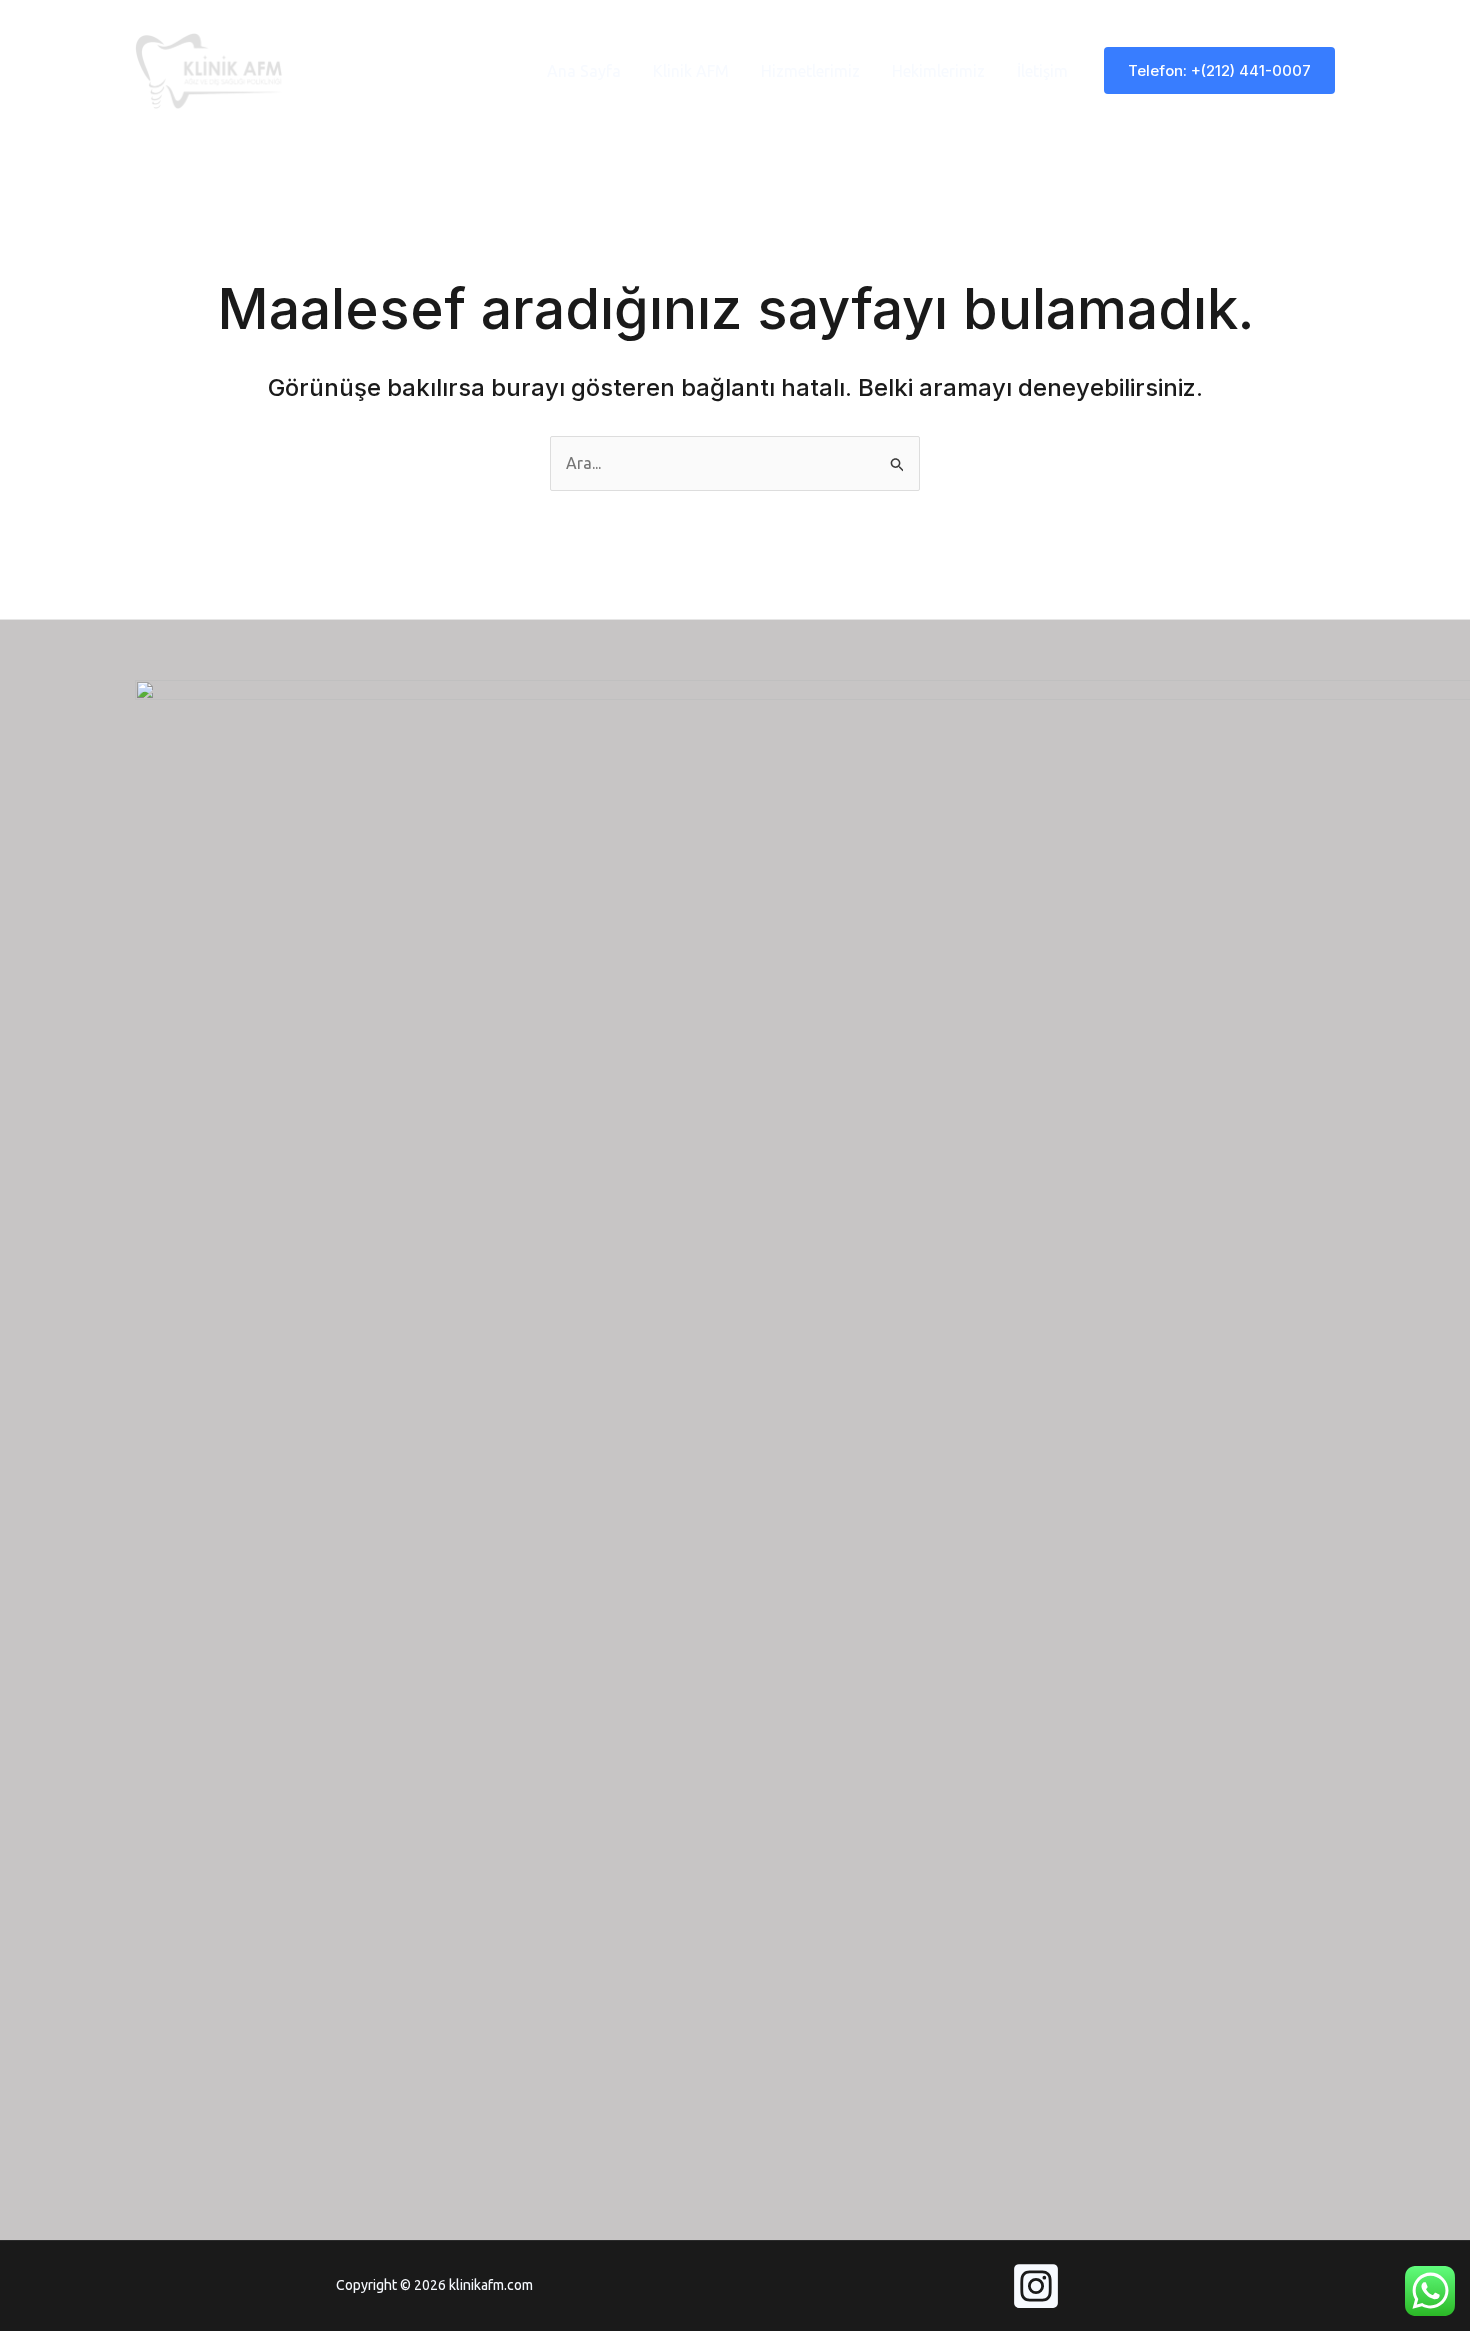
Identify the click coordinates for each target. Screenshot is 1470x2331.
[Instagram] (1036, 2286)
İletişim (1042, 71)
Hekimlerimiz (938, 71)
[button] (1219, 70)
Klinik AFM (691, 71)
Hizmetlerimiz (810, 71)
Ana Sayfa (584, 71)
